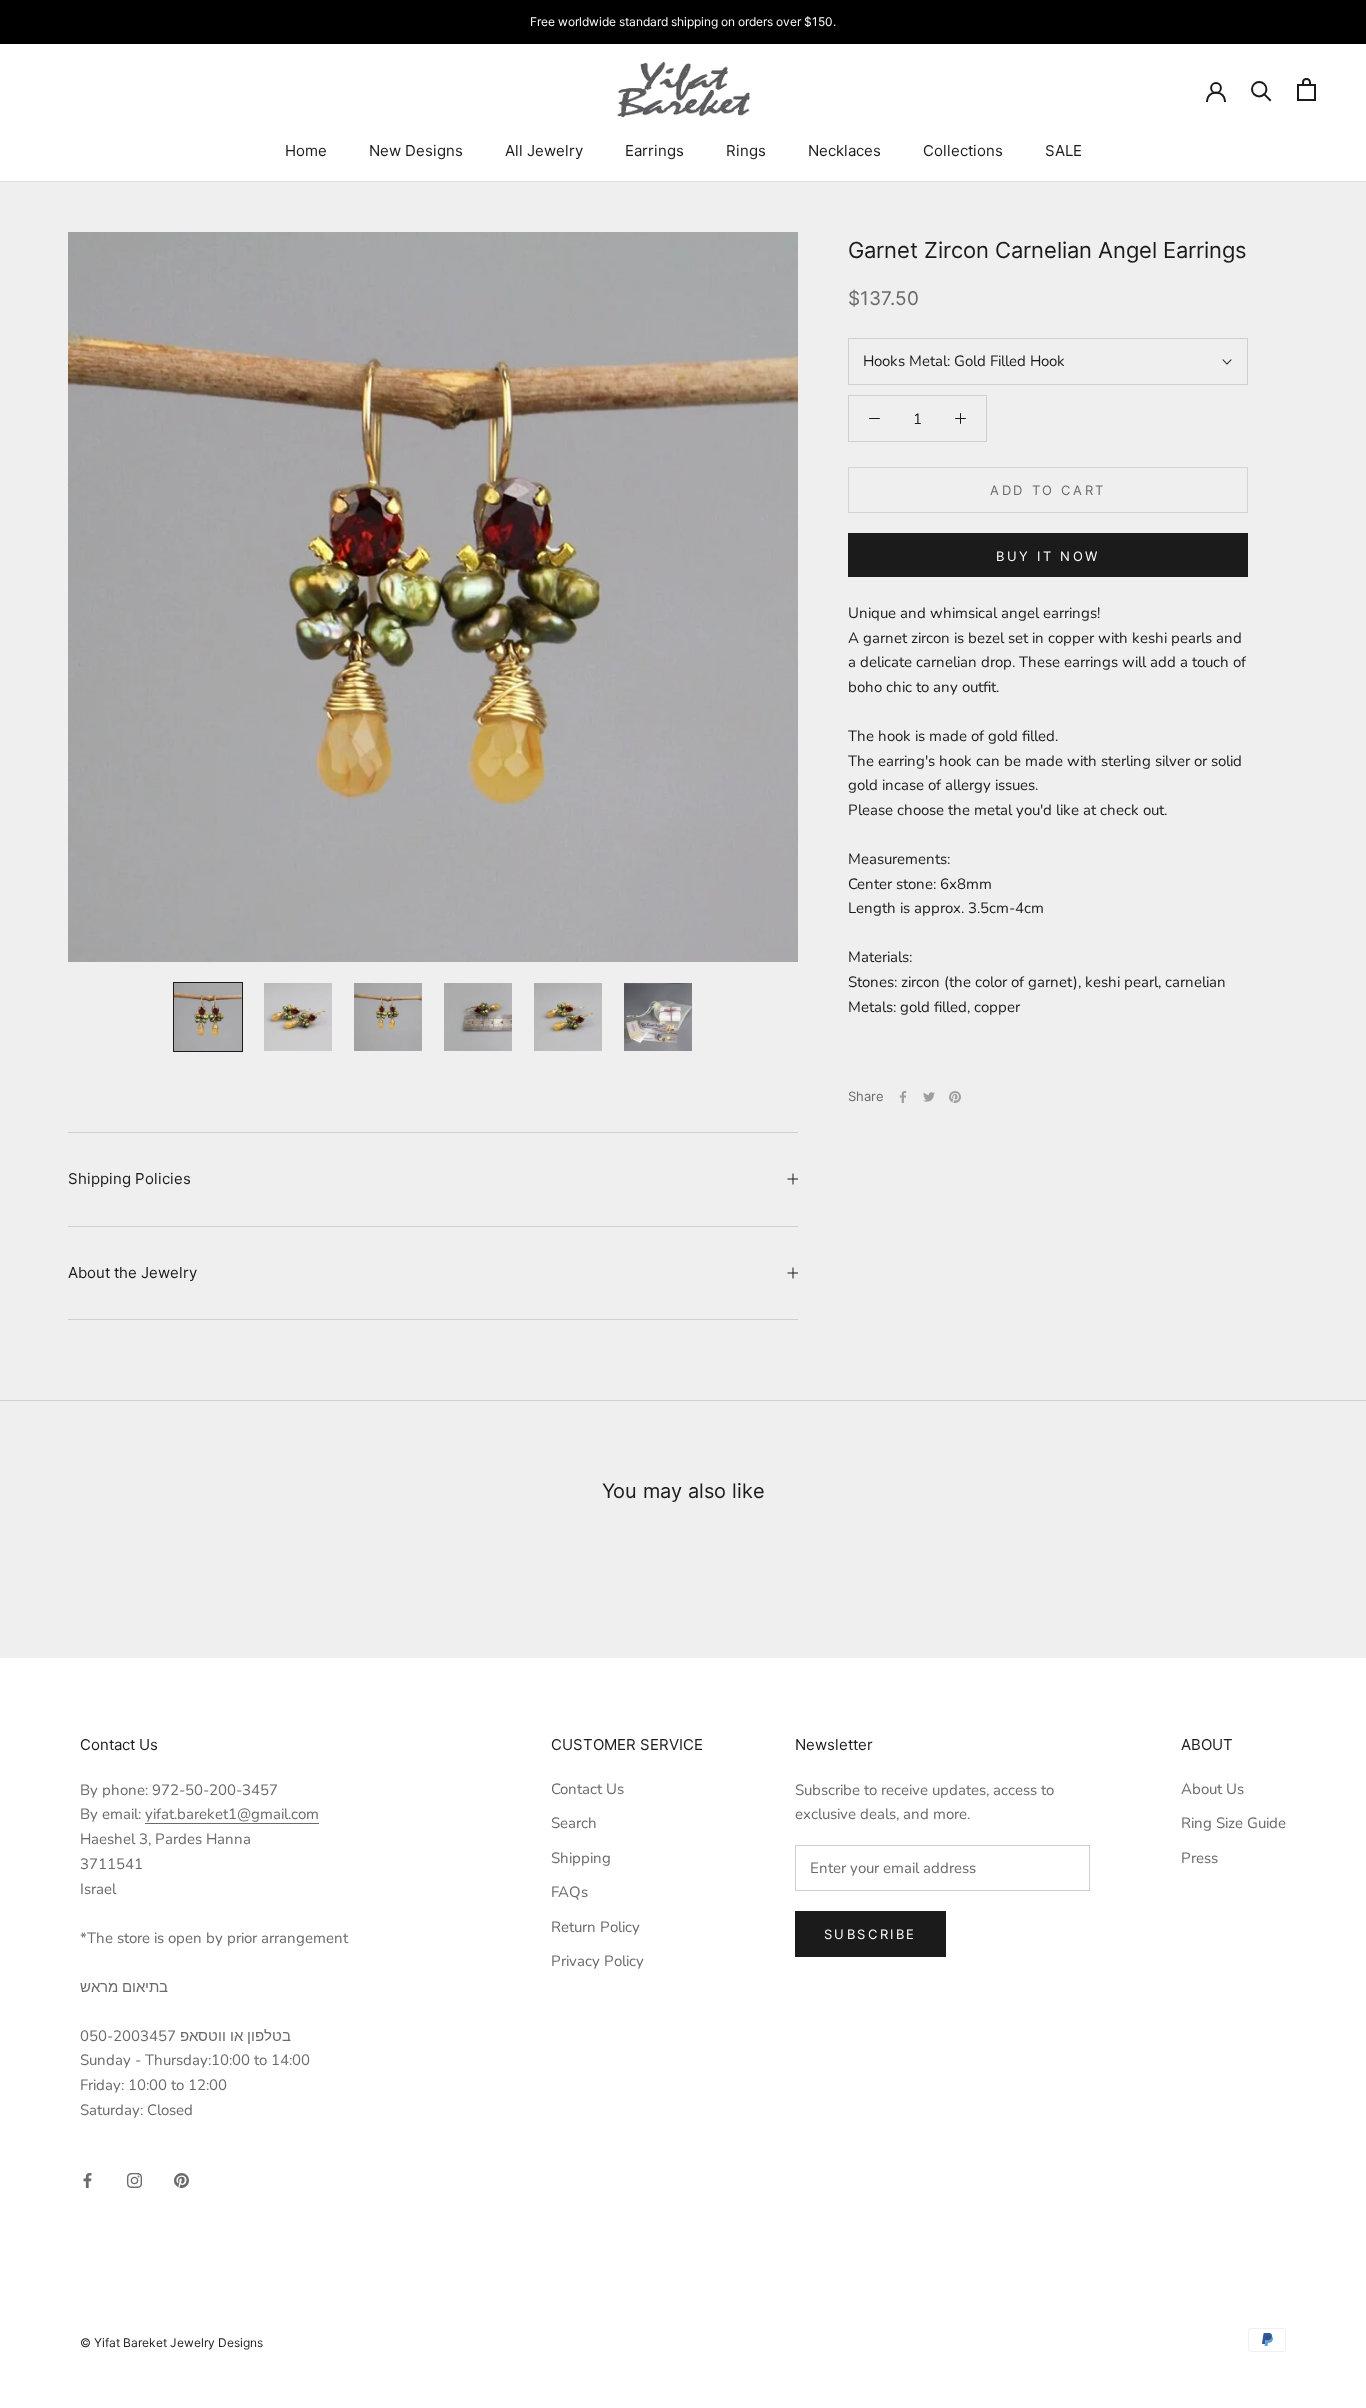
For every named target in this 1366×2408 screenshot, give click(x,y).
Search (574, 1823)
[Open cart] (1306, 89)
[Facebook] (903, 1097)
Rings (746, 150)
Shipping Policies (129, 1178)
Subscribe (870, 1934)
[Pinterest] (955, 1097)
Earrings (654, 150)
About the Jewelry (132, 1272)
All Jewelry (544, 150)
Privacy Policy (597, 1961)
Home (306, 150)
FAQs (569, 1892)
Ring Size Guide (1233, 1823)
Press (1199, 1858)
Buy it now (1048, 556)
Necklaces (844, 150)
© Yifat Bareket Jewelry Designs (171, 2342)
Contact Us (587, 1789)
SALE (1063, 150)
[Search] (1261, 89)
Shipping (581, 1858)
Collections (963, 150)
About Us (1212, 1789)
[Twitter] (929, 1097)
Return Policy (595, 1927)
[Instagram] (134, 2179)
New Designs (416, 150)
